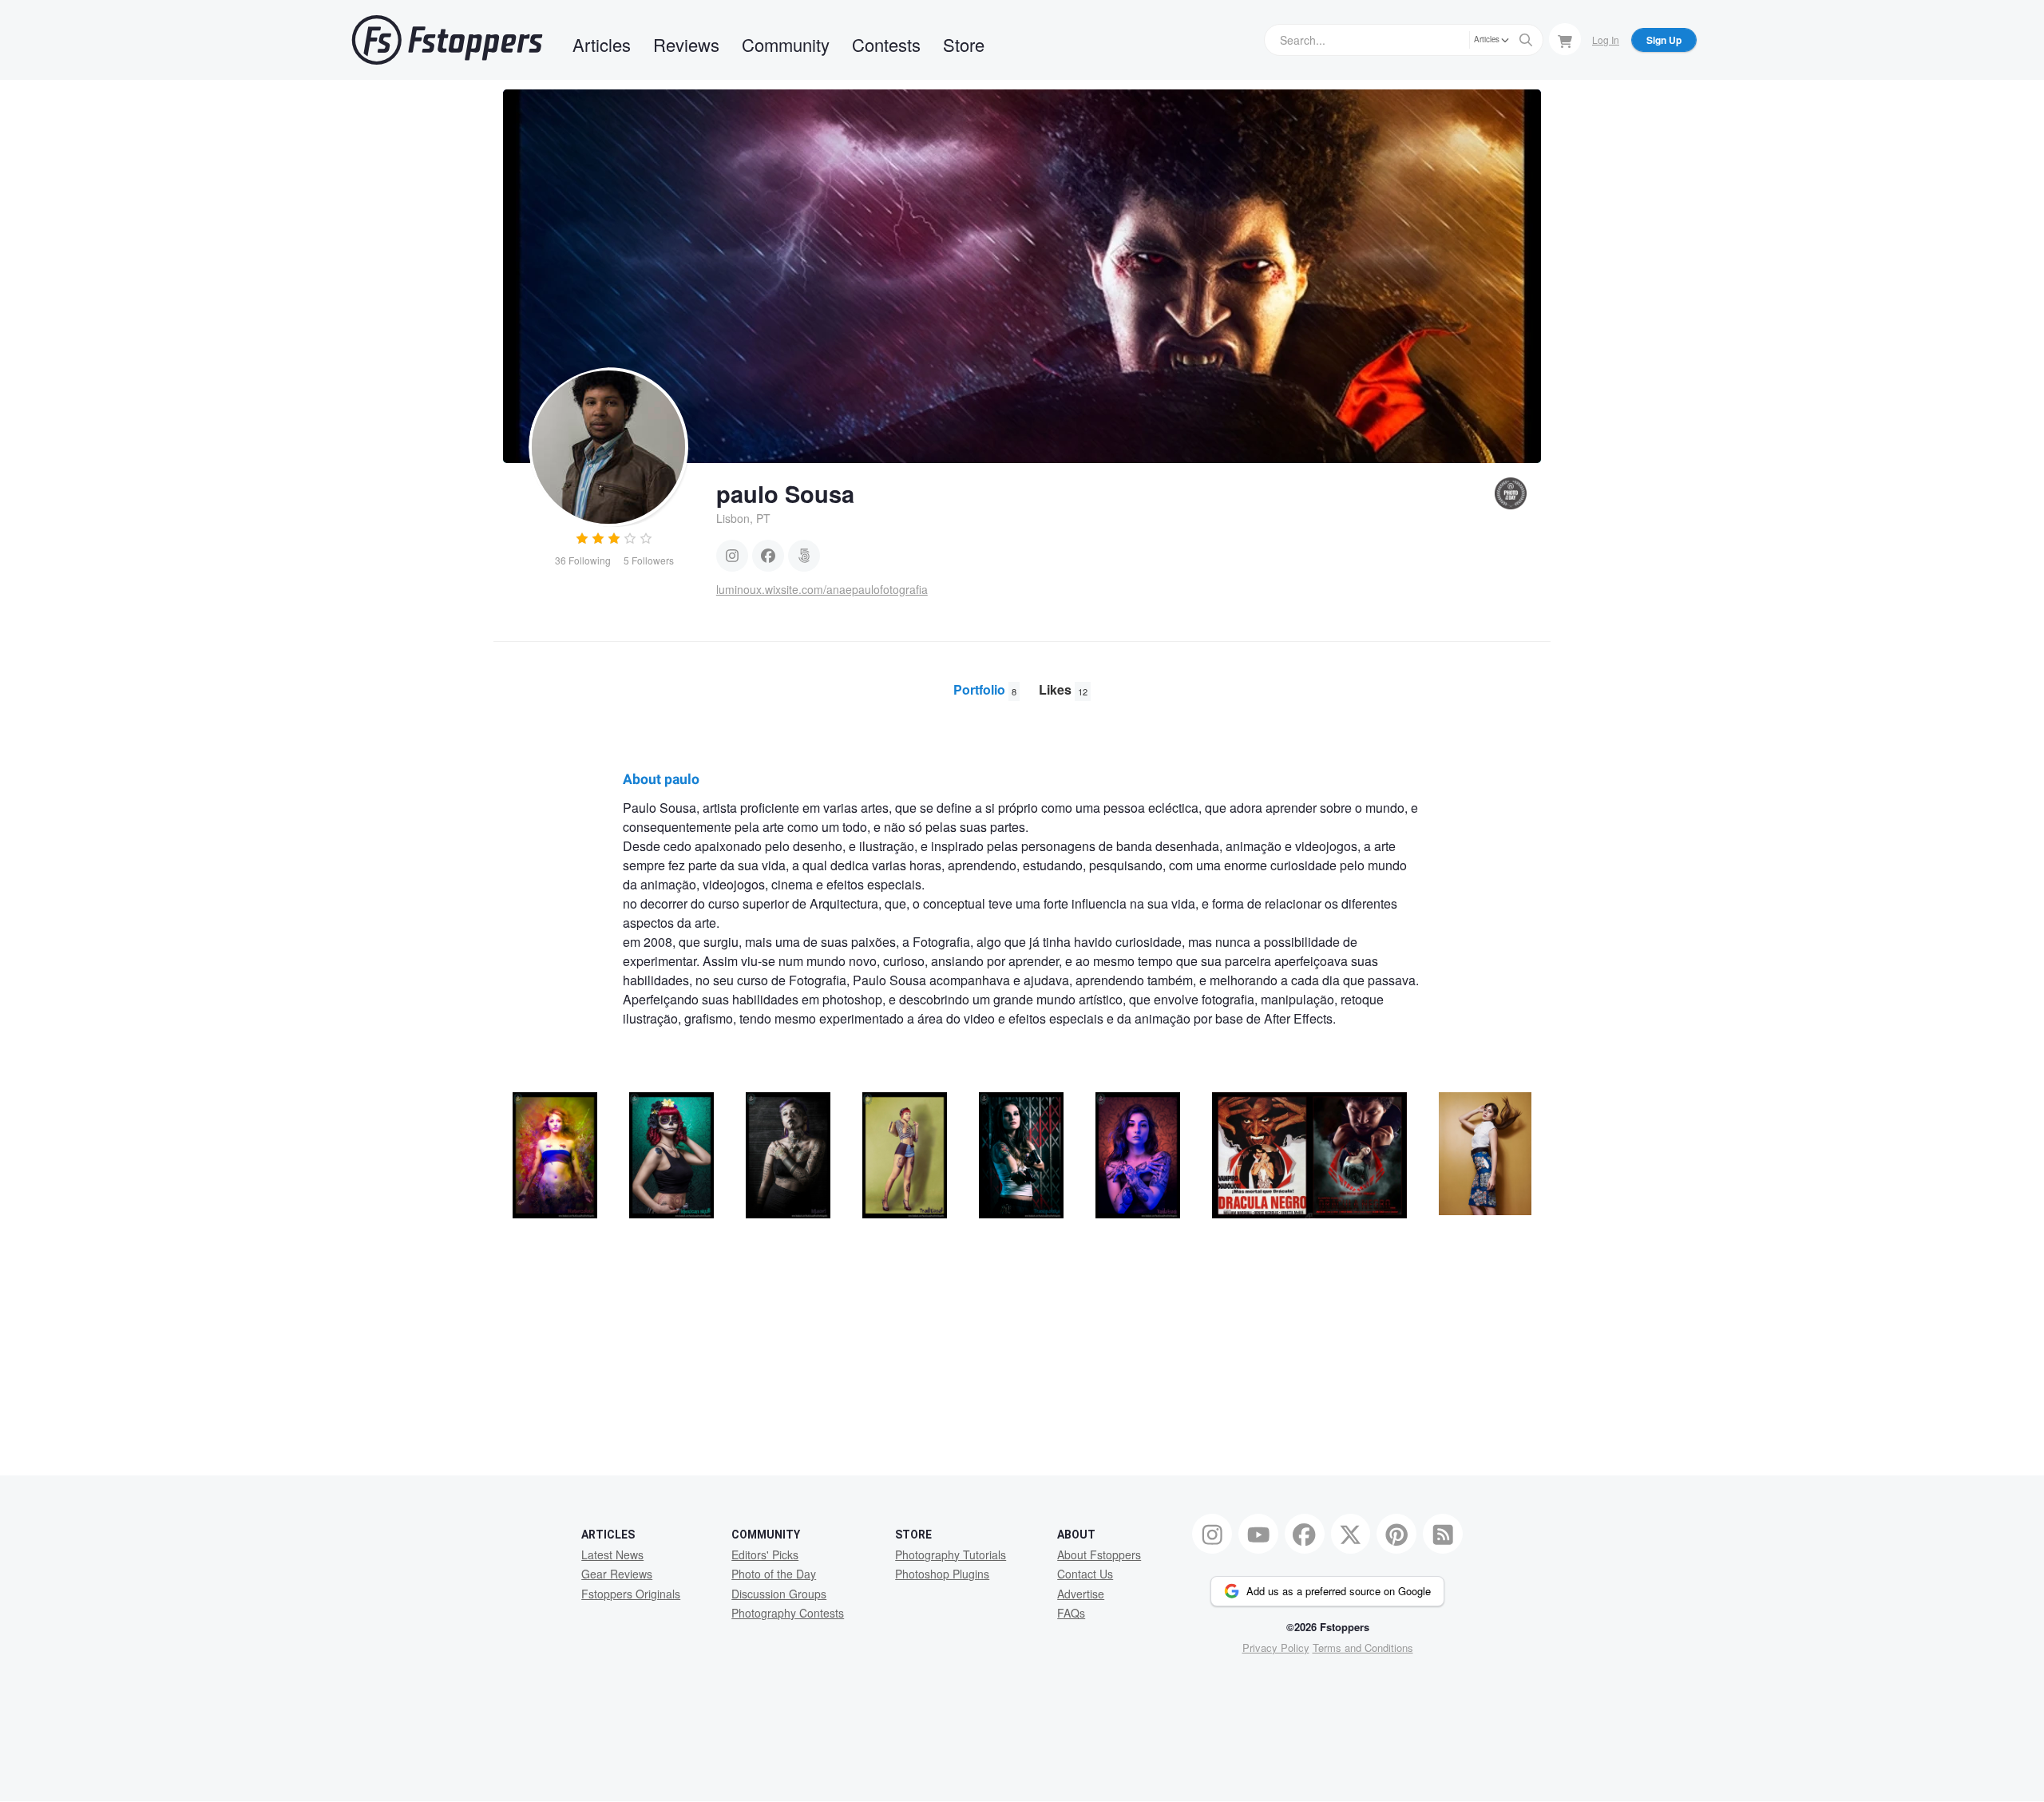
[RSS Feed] (1443, 1534)
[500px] (804, 556)
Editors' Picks (765, 1554)
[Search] (1526, 40)
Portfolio (985, 689)
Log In (1606, 40)
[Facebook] (768, 556)
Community (786, 44)
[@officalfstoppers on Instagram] (1212, 1534)
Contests (886, 44)
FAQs (1071, 1613)
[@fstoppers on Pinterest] (1396, 1534)
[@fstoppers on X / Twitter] (1351, 1534)
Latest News (612, 1554)
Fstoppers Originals (631, 1594)
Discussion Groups (779, 1594)
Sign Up (1664, 40)
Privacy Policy (1276, 1648)
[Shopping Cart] (1565, 39)
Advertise (1081, 1594)
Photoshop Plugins (942, 1574)
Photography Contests (788, 1613)
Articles (602, 44)
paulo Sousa (785, 493)
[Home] (447, 40)
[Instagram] (732, 556)
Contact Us (1085, 1574)
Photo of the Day (774, 1574)
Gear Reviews (617, 1574)
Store (964, 44)
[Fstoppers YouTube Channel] (1258, 1534)
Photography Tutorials (951, 1554)
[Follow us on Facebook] (1305, 1534)
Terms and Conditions (1363, 1648)
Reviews (686, 44)
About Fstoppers (1099, 1554)
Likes (1063, 689)
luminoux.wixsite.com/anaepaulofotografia (822, 589)
